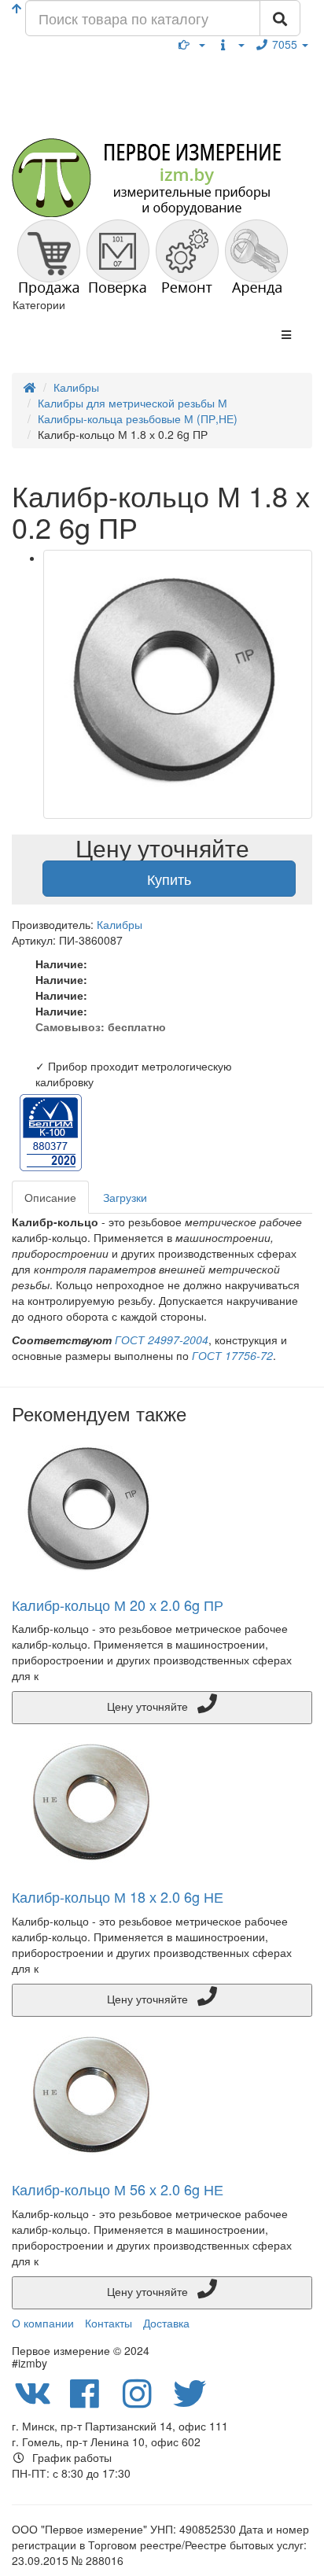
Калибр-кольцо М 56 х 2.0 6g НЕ (118, 2189)
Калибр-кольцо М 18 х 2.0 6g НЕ (118, 1896)
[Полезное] (192, 44)
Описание (50, 1197)
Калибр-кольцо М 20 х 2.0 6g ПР (118, 1605)
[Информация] (230, 44)
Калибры (120, 924)
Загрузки (125, 1197)
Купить (169, 879)
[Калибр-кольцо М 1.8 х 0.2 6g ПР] (178, 684)
